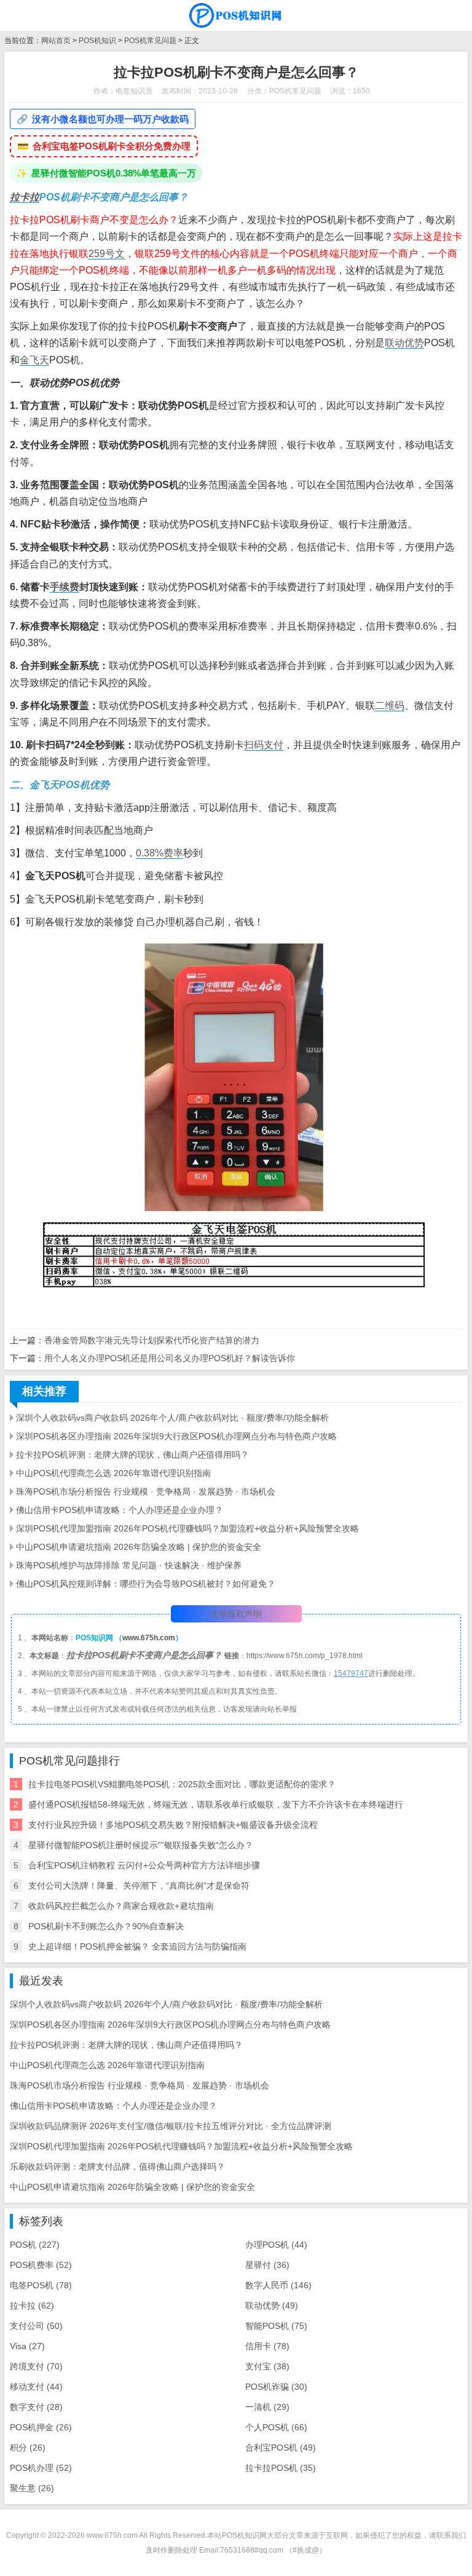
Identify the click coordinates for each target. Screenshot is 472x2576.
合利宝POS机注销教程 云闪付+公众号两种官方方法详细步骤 (144, 1865)
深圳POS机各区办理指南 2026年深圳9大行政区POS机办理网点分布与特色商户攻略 (176, 1436)
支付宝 (267, 2366)
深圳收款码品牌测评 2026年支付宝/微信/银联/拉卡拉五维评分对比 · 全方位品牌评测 (171, 2126)
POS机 (35, 2245)
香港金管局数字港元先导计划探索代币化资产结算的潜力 (152, 1340)
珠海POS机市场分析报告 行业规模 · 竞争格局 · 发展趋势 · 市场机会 (146, 1491)
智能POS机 (276, 2326)
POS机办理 (41, 2468)
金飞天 (34, 360)
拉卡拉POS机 (281, 2468)
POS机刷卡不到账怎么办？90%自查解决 (106, 1926)
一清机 (267, 2407)
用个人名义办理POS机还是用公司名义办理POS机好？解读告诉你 (170, 1358)
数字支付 (36, 2407)
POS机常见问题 (150, 41)
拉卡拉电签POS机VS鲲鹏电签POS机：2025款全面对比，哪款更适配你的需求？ (182, 1784)
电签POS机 (41, 2285)
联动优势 (404, 343)
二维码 (390, 705)
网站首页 (56, 41)
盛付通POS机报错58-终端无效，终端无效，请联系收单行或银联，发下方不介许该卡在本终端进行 (216, 1804)
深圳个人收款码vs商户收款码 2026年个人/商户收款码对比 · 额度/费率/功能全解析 (172, 1418)
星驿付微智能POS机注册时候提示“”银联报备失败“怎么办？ (141, 1845)
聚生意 (32, 2488)
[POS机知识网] (236, 15)
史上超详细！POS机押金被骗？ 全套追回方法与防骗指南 (137, 1946)
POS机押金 (41, 2427)
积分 (28, 2448)
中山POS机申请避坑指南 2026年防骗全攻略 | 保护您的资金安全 (139, 1547)
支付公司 (36, 2326)
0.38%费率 (159, 853)
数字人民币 (278, 2285)
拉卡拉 (25, 197)
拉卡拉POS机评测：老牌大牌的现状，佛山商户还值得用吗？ (132, 1455)
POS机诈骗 (276, 2387)
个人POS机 (276, 2427)
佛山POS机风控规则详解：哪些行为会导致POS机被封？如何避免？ (146, 1584)
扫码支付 (264, 745)
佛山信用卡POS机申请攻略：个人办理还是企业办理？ (120, 1510)
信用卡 (267, 2346)
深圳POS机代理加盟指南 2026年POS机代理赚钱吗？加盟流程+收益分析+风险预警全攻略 (187, 1528)
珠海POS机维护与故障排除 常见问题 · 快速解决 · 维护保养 (129, 1565)
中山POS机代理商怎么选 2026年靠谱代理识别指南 (113, 1473)
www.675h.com (149, 1638)
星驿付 (267, 2265)
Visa (27, 2346)
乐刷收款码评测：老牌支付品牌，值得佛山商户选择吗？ (117, 2167)
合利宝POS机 (281, 2448)
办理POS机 (276, 2245)
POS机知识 (97, 41)
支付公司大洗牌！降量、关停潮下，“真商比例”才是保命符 (139, 1886)
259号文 (107, 254)
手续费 (65, 587)
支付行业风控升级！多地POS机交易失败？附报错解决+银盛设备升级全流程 (173, 1825)
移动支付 (36, 2387)
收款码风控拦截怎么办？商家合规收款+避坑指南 (121, 1906)
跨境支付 (36, 2366)
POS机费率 (41, 2265)
